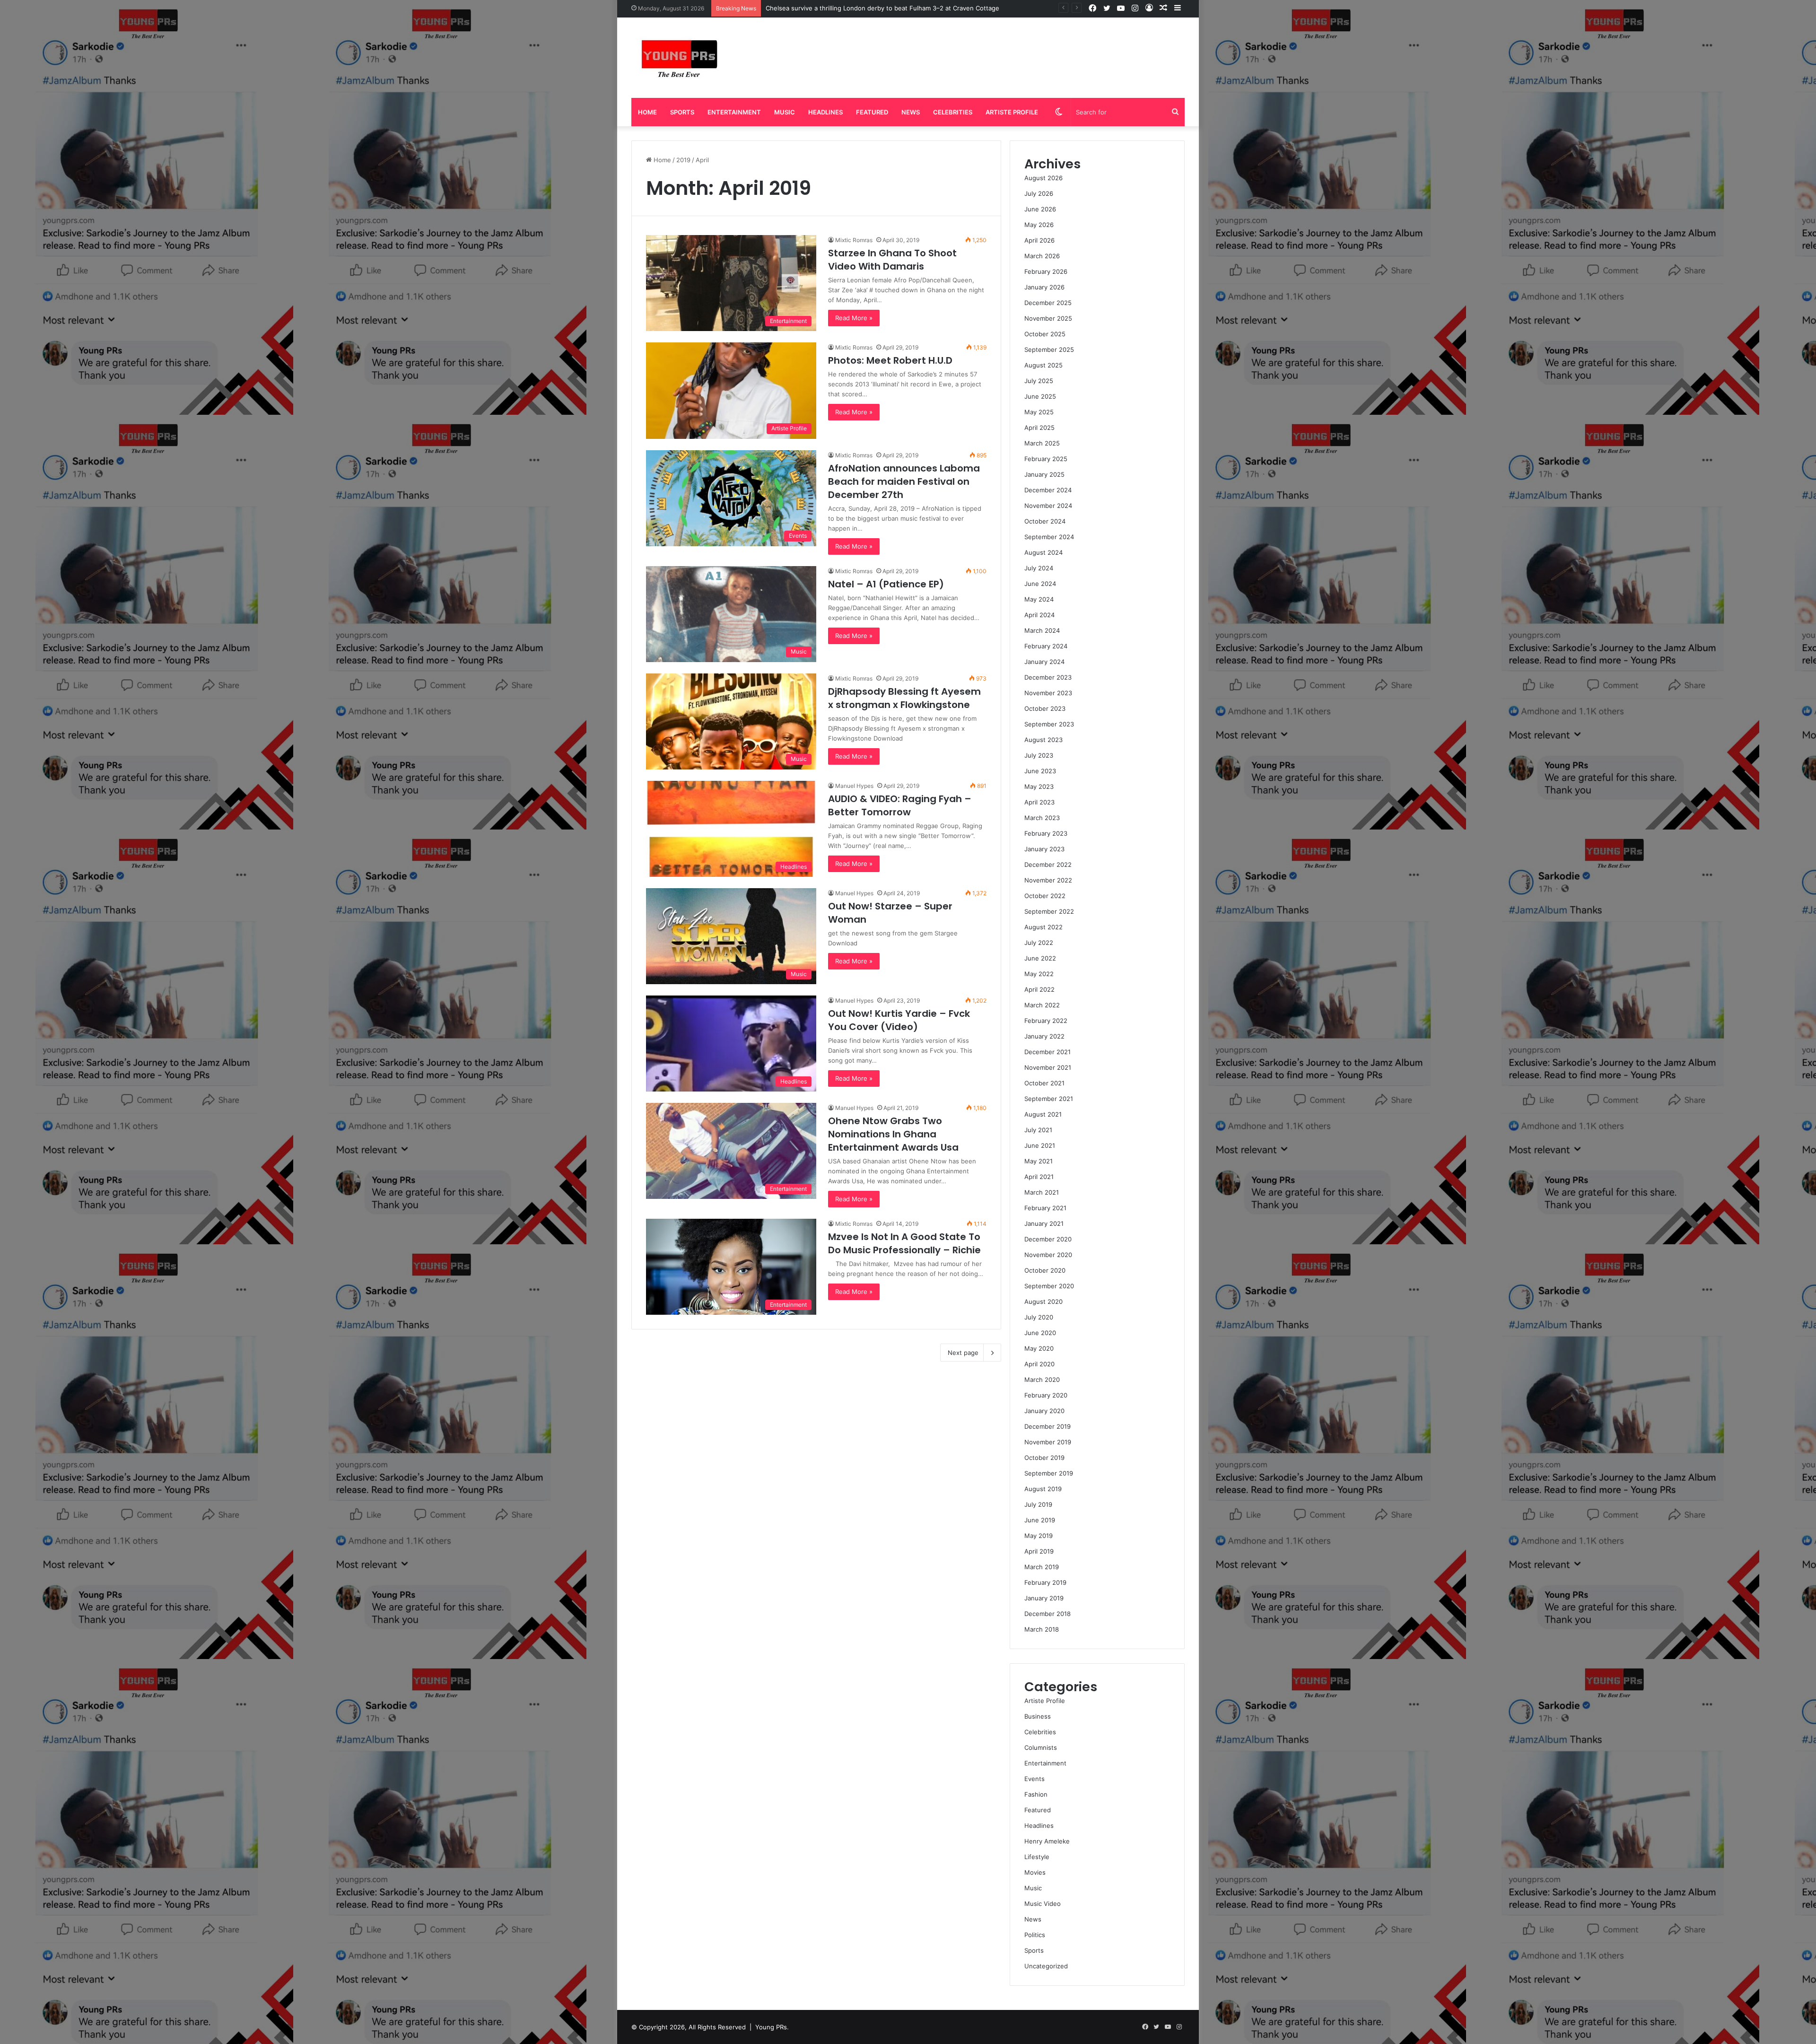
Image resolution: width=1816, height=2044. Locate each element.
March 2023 (1042, 818)
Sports (682, 112)
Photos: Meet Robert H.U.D (890, 360)
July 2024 (1039, 568)
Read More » (854, 318)
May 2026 (1039, 225)
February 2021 (1045, 1208)
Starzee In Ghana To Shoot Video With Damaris (892, 260)
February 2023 (1046, 833)
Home (647, 112)
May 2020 (1039, 1348)
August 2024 (1043, 552)
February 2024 (1046, 646)
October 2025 (1045, 334)
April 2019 (1039, 1551)
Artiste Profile (1012, 112)
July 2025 (1039, 381)
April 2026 (1039, 240)
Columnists (1041, 1747)
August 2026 (1043, 178)
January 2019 (1044, 1598)
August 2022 (1043, 927)
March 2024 (1042, 630)
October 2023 (1045, 708)
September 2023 (1049, 724)
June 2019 (1040, 1520)
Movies (1035, 1872)
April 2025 (1039, 428)
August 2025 (1043, 365)
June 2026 (1040, 209)
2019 (683, 160)
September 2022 (1049, 911)
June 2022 (1040, 958)
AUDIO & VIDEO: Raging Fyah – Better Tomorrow (900, 805)
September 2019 (1049, 1473)
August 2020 (1043, 1302)
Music (785, 112)
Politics (1035, 1935)
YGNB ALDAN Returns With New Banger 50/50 (835, 8)
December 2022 (1048, 865)
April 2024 (1039, 615)
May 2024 (1039, 599)
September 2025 (1049, 349)
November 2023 (1048, 693)
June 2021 (1040, 1145)
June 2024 (1040, 584)
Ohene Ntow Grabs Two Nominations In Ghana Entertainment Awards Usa (893, 1134)
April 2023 (1039, 802)
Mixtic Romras (854, 240)
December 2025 (1048, 303)
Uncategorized (1046, 1966)
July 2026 (1039, 193)
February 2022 (1046, 1021)
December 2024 (1048, 490)
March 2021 (1042, 1192)
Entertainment (734, 112)
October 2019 (1044, 1458)
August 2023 (1043, 740)
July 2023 (1039, 755)
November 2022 (1048, 880)
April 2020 (1039, 1364)
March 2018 (1042, 1629)
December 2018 (1048, 1614)
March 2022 (1042, 1005)
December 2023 (1048, 677)
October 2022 (1045, 896)
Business (1038, 1716)
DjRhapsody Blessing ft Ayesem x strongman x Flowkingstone (904, 698)
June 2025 (1040, 396)
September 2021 (1049, 1099)
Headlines (825, 112)
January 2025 (1044, 474)
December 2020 (1048, 1239)
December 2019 (1048, 1426)
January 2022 (1044, 1036)
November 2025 (1048, 318)
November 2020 (1048, 1255)
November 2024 (1048, 506)
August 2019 (1043, 1489)
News (911, 112)
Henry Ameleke (1047, 1841)
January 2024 (1044, 662)
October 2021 (1044, 1083)
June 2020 (1040, 1333)
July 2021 (1038, 1130)
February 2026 (1046, 271)
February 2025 (1046, 459)
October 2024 (1045, 521)
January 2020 (1044, 1411)
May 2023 (1039, 786)
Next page (963, 1353)
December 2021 (1048, 1052)
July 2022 (1039, 943)
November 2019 (1048, 1442)
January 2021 (1044, 1223)
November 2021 (1048, 1067)
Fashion (1036, 1794)
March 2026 (1042, 256)
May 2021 (1039, 1161)
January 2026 (1044, 287)
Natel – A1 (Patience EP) (886, 584)
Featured (872, 112)
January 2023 (1044, 849)
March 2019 (1042, 1567)
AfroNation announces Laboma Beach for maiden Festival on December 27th (904, 481)
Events (1035, 1779)
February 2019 (1045, 1582)
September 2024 (1049, 537)
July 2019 (1038, 1504)
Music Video (1043, 1904)
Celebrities (953, 112)
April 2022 (1039, 989)
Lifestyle (1037, 1857)
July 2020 (1039, 1317)
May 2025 (1039, 412)
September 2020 (1049, 1286)
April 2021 (1039, 1177)
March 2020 (1042, 1380)
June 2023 (1040, 771)
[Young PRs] (679, 58)
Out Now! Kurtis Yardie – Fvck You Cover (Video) (899, 1020)
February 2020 (1046, 1395)
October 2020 (1045, 1270)
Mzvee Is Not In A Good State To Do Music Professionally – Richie (904, 1243)
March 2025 (1042, 443)
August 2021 (1043, 1114)
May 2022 (1039, 974)
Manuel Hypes (854, 786)
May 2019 (1039, 1536)
